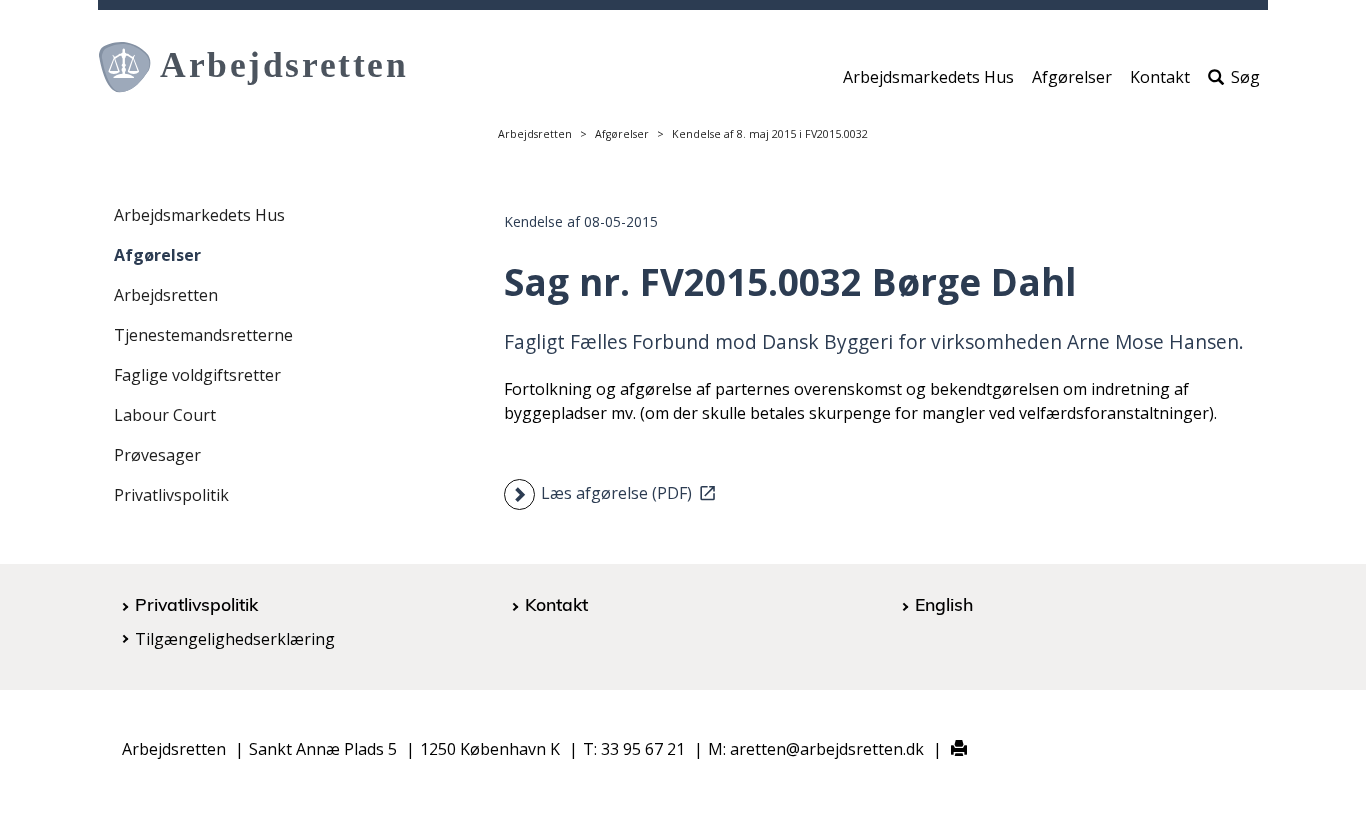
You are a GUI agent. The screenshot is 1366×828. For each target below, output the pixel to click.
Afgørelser (1072, 77)
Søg (1245, 77)
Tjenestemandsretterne (203, 335)
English (944, 604)
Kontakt (1160, 77)
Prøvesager (157, 455)
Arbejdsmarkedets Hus (928, 77)
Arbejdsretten (535, 134)
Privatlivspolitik (171, 495)
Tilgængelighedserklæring (235, 639)
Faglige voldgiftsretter (197, 375)
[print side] (947, 749)
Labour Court (165, 415)
